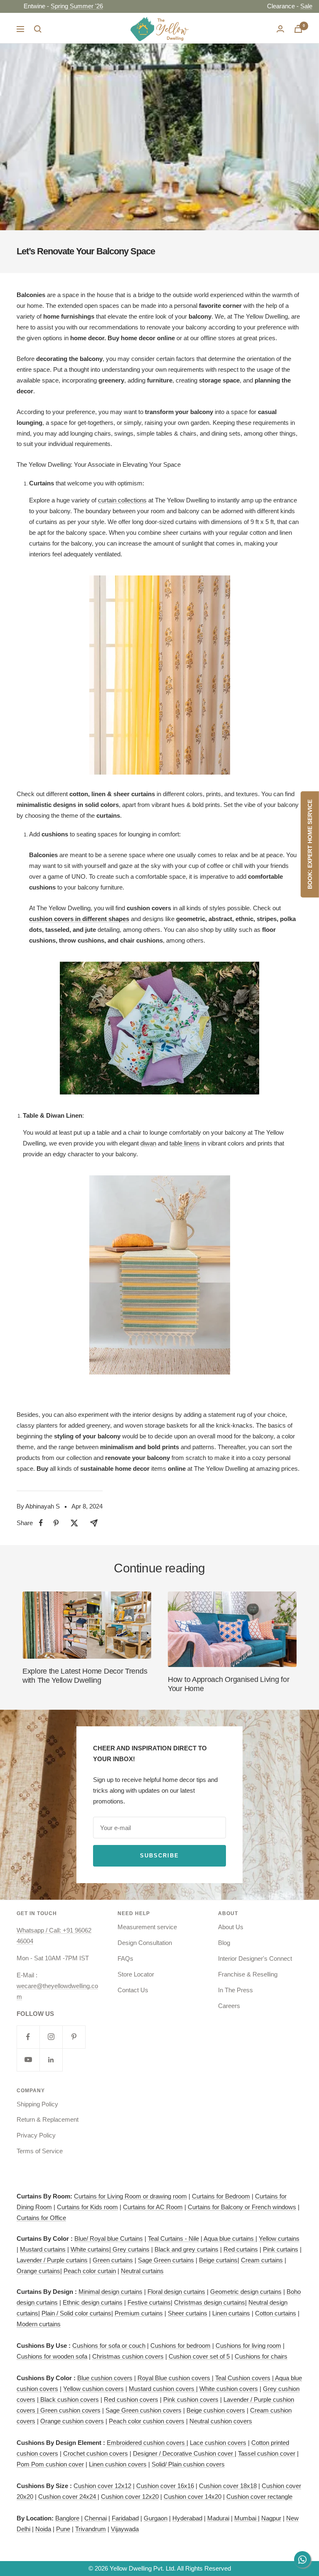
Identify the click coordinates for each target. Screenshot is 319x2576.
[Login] (280, 29)
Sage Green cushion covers (144, 2410)
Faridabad (125, 2518)
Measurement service (147, 1927)
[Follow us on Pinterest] (74, 2037)
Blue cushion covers (105, 2378)
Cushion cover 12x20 (130, 2497)
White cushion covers (229, 2389)
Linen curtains (231, 2313)
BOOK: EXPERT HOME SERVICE (310, 844)
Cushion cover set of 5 (199, 2356)
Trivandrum (91, 2529)
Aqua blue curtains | (230, 2238)
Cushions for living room (248, 2346)
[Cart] (298, 29)
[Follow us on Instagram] (51, 2037)
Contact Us (133, 1990)
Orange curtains (38, 2271)
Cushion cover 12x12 (102, 2486)
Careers (229, 2006)
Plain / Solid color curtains (76, 2313)
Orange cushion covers (72, 2421)
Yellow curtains (279, 2238)
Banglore (67, 2518)
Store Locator (136, 1974)
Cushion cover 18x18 (228, 2486)
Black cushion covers (69, 2399)
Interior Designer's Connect (255, 1958)
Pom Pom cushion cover (50, 2464)
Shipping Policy (37, 2104)
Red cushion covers (131, 2399)
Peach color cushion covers (147, 2421)
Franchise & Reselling (248, 1974)
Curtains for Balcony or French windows (242, 2207)
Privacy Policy (36, 2135)
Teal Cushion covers (243, 2378)
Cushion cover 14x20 (193, 2497)
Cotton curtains (276, 2313)
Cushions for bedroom (180, 2346)
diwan (148, 1143)
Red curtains (241, 2249)
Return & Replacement (48, 2119)
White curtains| (92, 2249)
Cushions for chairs (261, 2356)
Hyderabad (187, 2518)
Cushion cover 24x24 (68, 2497)
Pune (63, 2529)
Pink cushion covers (191, 2399)
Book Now (102, 6)
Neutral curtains (142, 2271)
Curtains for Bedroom (221, 2196)
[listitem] (41, 1523)
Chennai (96, 2518)
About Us (231, 1927)
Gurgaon (156, 2518)
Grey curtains (131, 2249)
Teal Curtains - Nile (173, 2238)
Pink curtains (281, 2249)
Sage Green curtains (166, 2260)
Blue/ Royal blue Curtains (109, 2238)
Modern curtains (39, 2324)
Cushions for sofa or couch (109, 2346)
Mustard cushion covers (162, 2389)
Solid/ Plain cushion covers (188, 2464)
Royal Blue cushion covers (175, 2378)
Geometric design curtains (246, 2292)
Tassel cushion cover (267, 2453)
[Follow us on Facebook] (28, 2037)
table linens (185, 1143)
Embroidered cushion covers (147, 2443)
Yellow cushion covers (93, 2389)
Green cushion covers (70, 2410)
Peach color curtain (90, 2271)
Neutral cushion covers (221, 2421)
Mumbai (246, 2518)
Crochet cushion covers (96, 2453)
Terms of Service (40, 2151)
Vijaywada (125, 2529)
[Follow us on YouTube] (28, 2060)
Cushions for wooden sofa (52, 2356)
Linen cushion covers (118, 2464)
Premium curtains (139, 2313)
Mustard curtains (43, 2249)
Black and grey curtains (186, 2249)
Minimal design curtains (110, 2292)
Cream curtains (262, 2260)
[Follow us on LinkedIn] (51, 2060)
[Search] (38, 29)
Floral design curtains (176, 2292)
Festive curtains (149, 2302)
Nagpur (271, 2518)
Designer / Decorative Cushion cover (184, 2453)
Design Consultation (145, 1943)
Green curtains (113, 2260)
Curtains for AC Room (153, 2207)
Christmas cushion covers (128, 2356)
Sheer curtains (188, 2313)
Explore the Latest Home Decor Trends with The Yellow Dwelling (85, 1676)
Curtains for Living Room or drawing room (130, 2196)
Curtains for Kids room (87, 2207)
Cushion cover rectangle (259, 2497)
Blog (224, 1943)
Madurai (218, 2518)
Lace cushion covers (218, 2443)
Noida (43, 2529)
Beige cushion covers (216, 2410)
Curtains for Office (41, 2218)
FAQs (125, 1958)
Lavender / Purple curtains (52, 2260)
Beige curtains (218, 2260)
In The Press (236, 1990)
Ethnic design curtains (93, 2302)
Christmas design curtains (210, 2302)
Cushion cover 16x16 (165, 2486)
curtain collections (122, 500)
